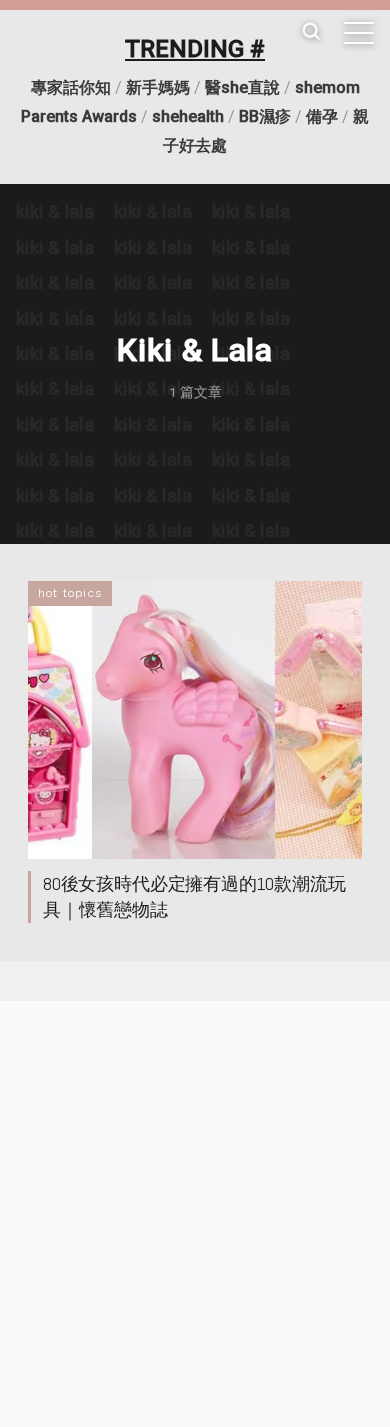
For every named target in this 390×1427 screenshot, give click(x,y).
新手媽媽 (158, 87)
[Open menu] (359, 33)
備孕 (322, 116)
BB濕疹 (265, 116)
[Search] (311, 32)
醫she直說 (242, 87)
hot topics (70, 593)
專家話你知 (71, 87)
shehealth (188, 116)
